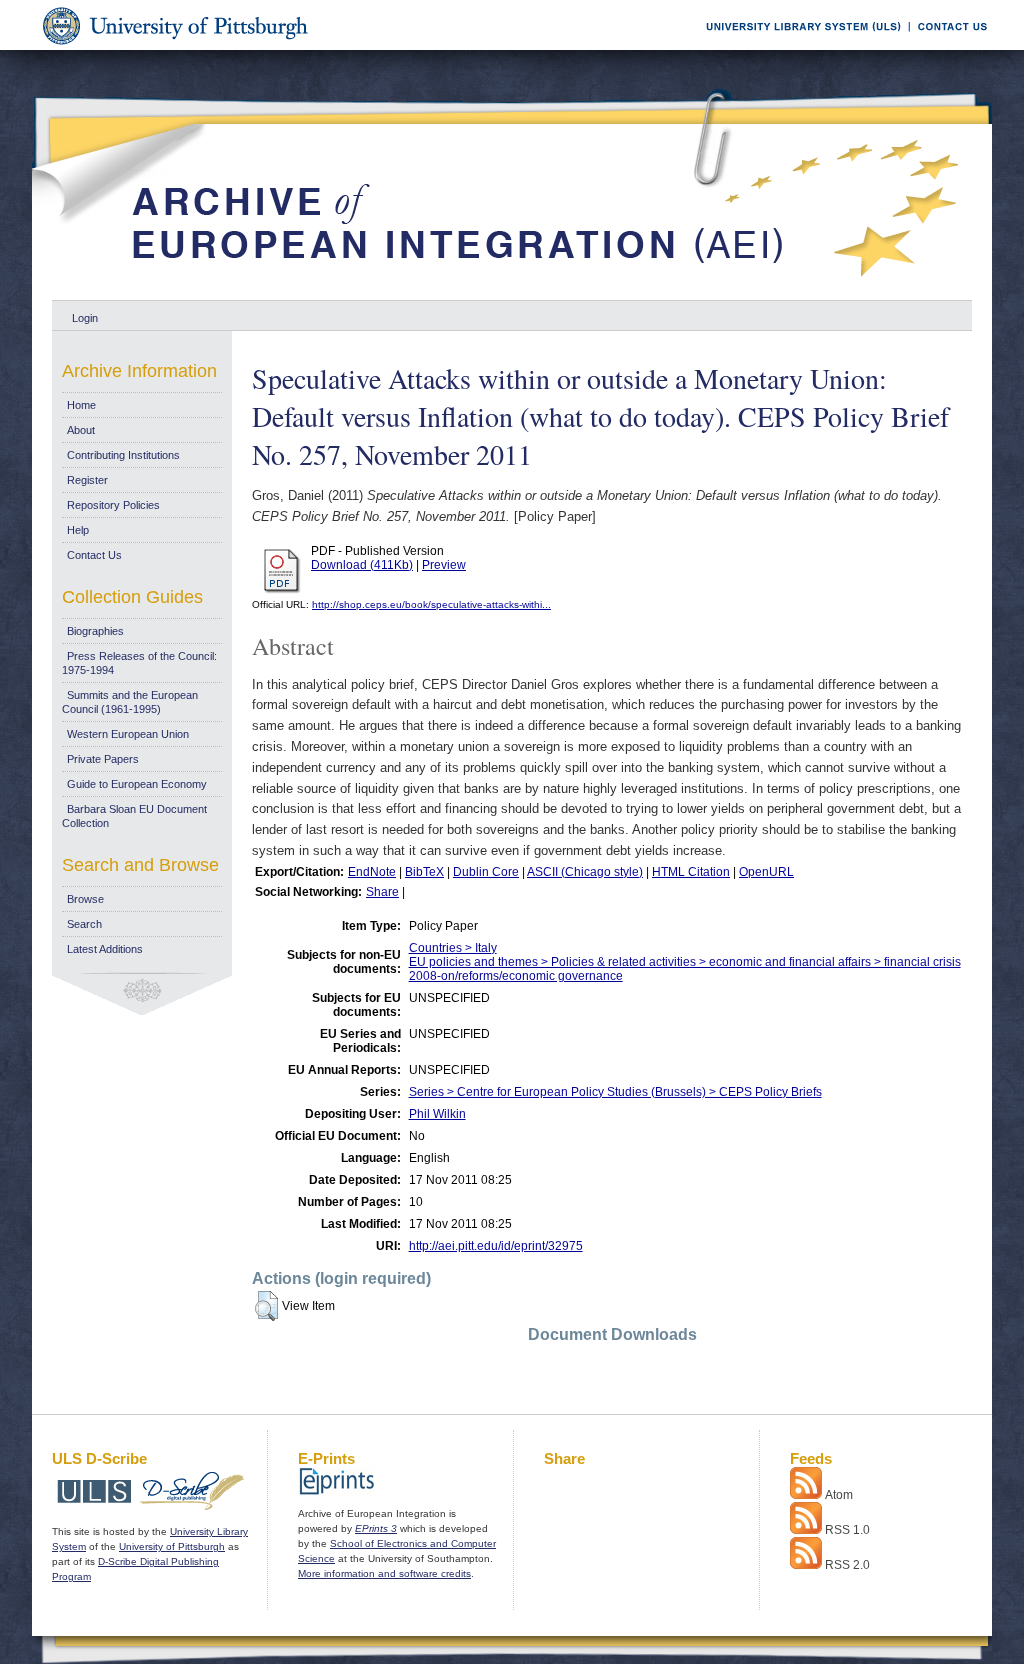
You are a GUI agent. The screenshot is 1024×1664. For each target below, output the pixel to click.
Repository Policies (113, 505)
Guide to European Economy (137, 784)
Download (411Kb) (362, 565)
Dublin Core (486, 872)
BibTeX (424, 872)
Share (382, 892)
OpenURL (766, 872)
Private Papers (103, 759)
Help (78, 530)
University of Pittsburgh (172, 1546)
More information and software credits (384, 1573)
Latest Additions (105, 949)
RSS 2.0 (847, 1565)
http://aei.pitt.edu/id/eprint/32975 (496, 1246)
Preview (444, 565)
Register (87, 480)
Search (84, 924)
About (81, 430)
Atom (839, 1495)
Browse (85, 899)
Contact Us (94, 555)
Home (81, 405)
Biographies (95, 631)
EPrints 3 (376, 1528)
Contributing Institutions (123, 455)
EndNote (372, 872)
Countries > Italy (453, 948)
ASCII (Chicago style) (585, 872)
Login (85, 318)
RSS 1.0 (847, 1530)
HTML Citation (691, 872)
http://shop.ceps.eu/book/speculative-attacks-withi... (431, 604)
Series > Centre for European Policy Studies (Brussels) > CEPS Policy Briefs (615, 1092)
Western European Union (128, 734)
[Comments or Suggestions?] (948, 46)
